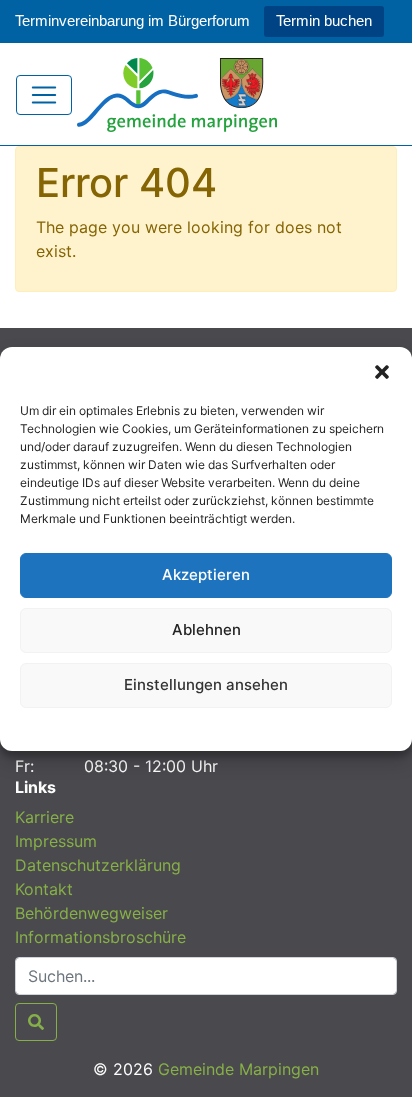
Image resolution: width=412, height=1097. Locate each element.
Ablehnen (206, 629)
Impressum (56, 841)
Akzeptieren (206, 574)
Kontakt (44, 889)
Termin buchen (324, 20)
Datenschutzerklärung (206, 726)
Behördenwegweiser (91, 913)
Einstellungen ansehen (206, 684)
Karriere (44, 817)
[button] (382, 372)
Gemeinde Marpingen (238, 1069)
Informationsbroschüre (100, 937)
